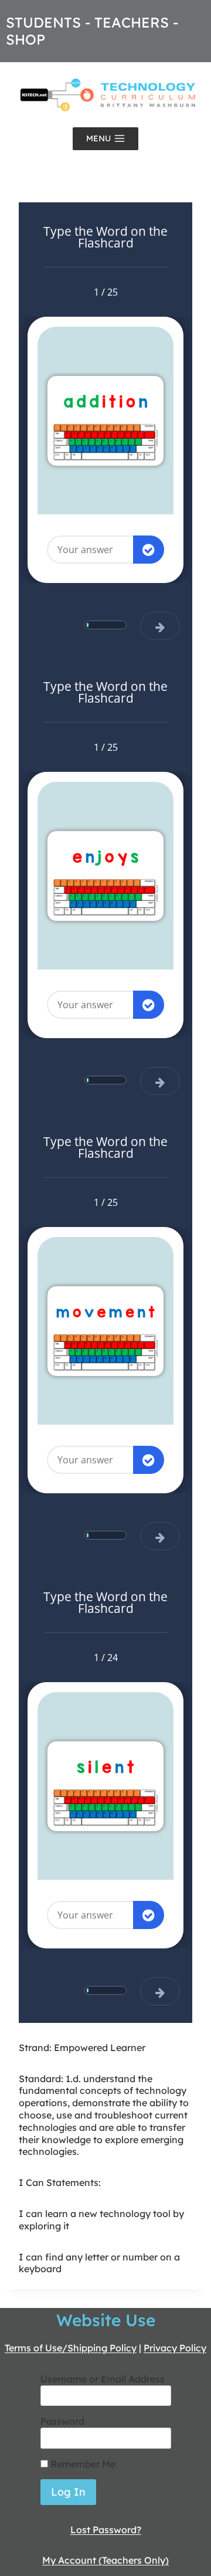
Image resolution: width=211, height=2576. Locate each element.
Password (62, 2421)
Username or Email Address (103, 2379)
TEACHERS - (136, 22)
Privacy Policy (175, 2348)
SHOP (25, 39)
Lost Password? (106, 2530)
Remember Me (82, 2464)
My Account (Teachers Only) (105, 2560)
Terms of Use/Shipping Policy (71, 2348)
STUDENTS (43, 22)
